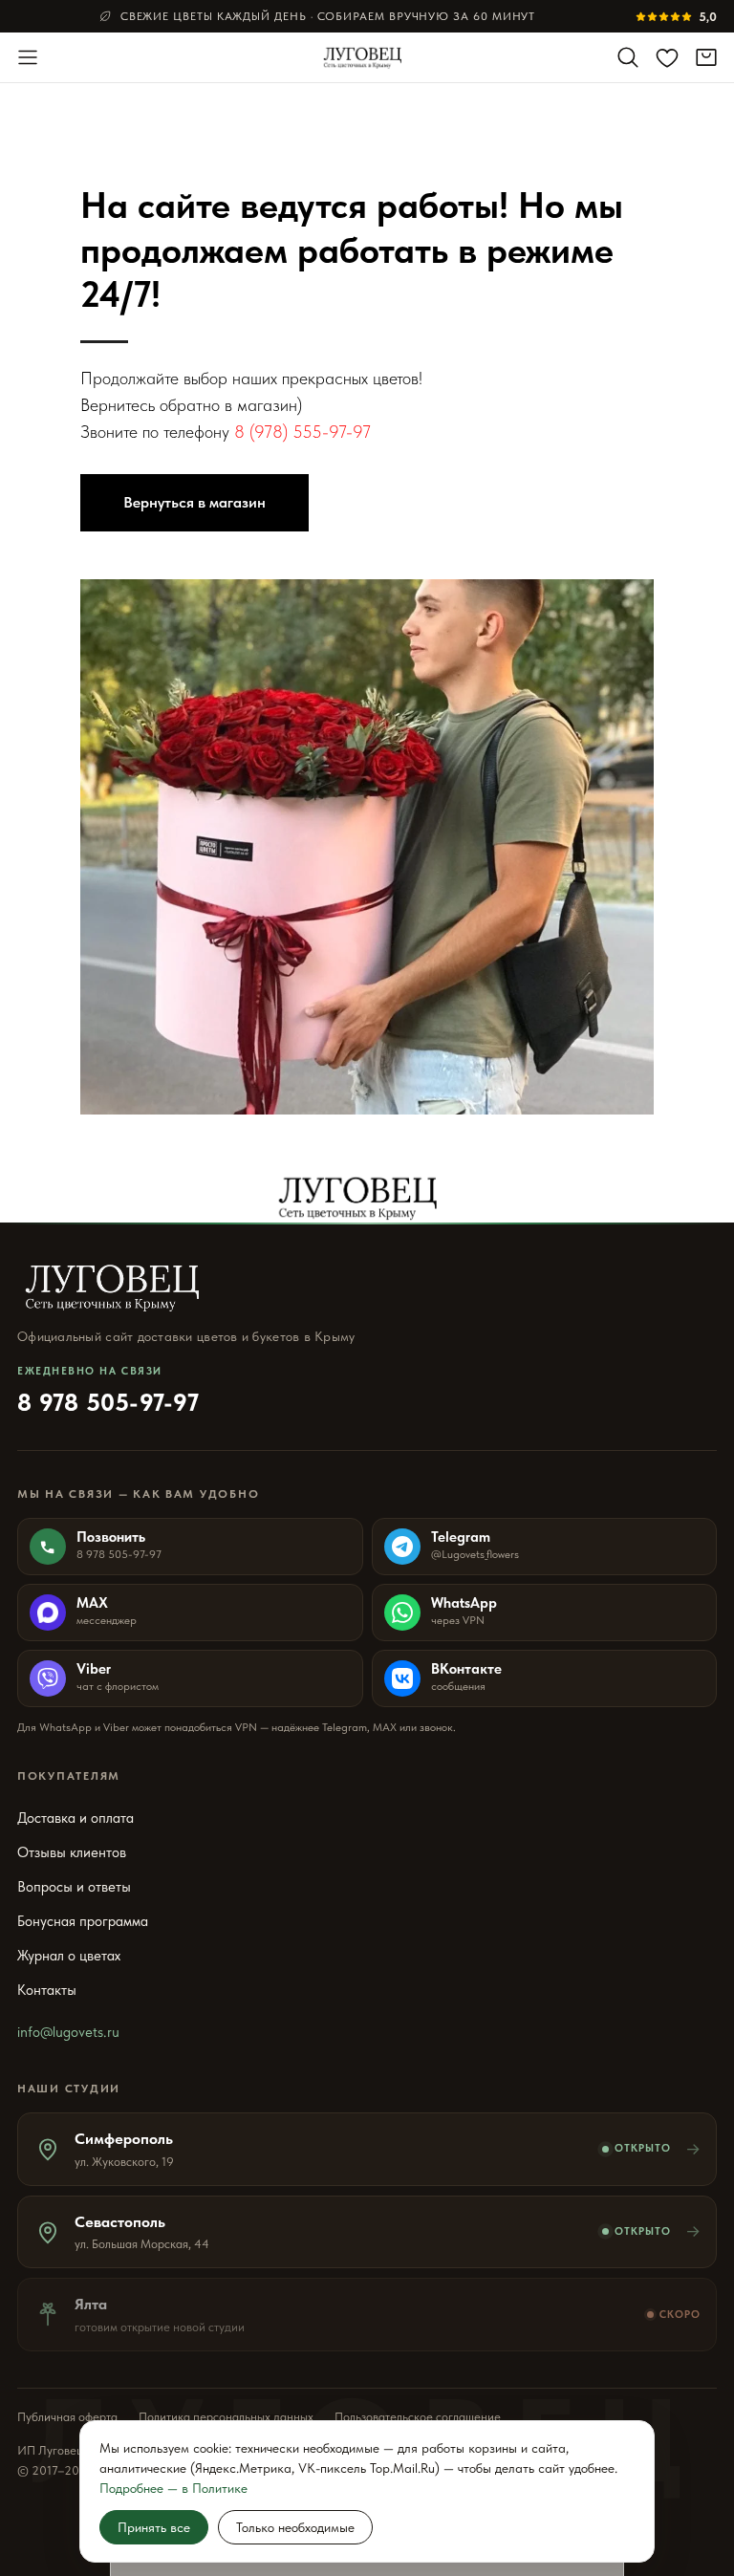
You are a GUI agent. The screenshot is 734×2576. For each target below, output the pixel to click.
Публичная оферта (67, 2417)
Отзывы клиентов (72, 1852)
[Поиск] (628, 57)
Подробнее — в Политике (173, 2488)
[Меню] (28, 57)
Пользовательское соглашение (418, 2417)
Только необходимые (295, 2527)
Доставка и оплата (76, 1818)
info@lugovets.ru (68, 2032)
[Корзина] (706, 57)
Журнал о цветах (69, 1956)
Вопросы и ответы (74, 1887)
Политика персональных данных (226, 2417)
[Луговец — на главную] (367, 57)
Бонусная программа (83, 1921)
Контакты (47, 1990)
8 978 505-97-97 (108, 1391)
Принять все (154, 2527)
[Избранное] (667, 57)
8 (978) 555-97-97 (302, 432)
